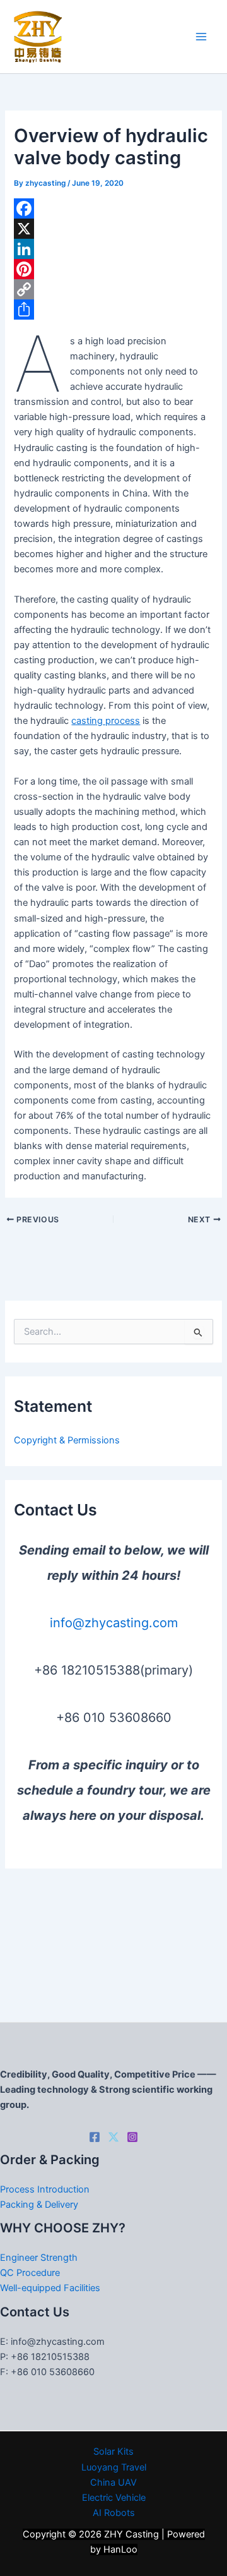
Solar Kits (113, 2452)
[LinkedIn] (113, 249)
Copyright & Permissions (67, 1440)
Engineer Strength (39, 2258)
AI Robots (114, 2513)
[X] (113, 229)
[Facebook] (113, 208)
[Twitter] (113, 2137)
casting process (106, 721)
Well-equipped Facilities (50, 2288)
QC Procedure (30, 2273)
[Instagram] (132, 2137)
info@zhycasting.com (114, 1623)
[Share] (113, 310)
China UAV (113, 2483)
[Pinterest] (113, 269)
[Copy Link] (113, 289)
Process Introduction (45, 2189)
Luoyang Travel (114, 2467)
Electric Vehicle (114, 2498)
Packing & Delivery (39, 2205)
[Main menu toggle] (201, 37)
